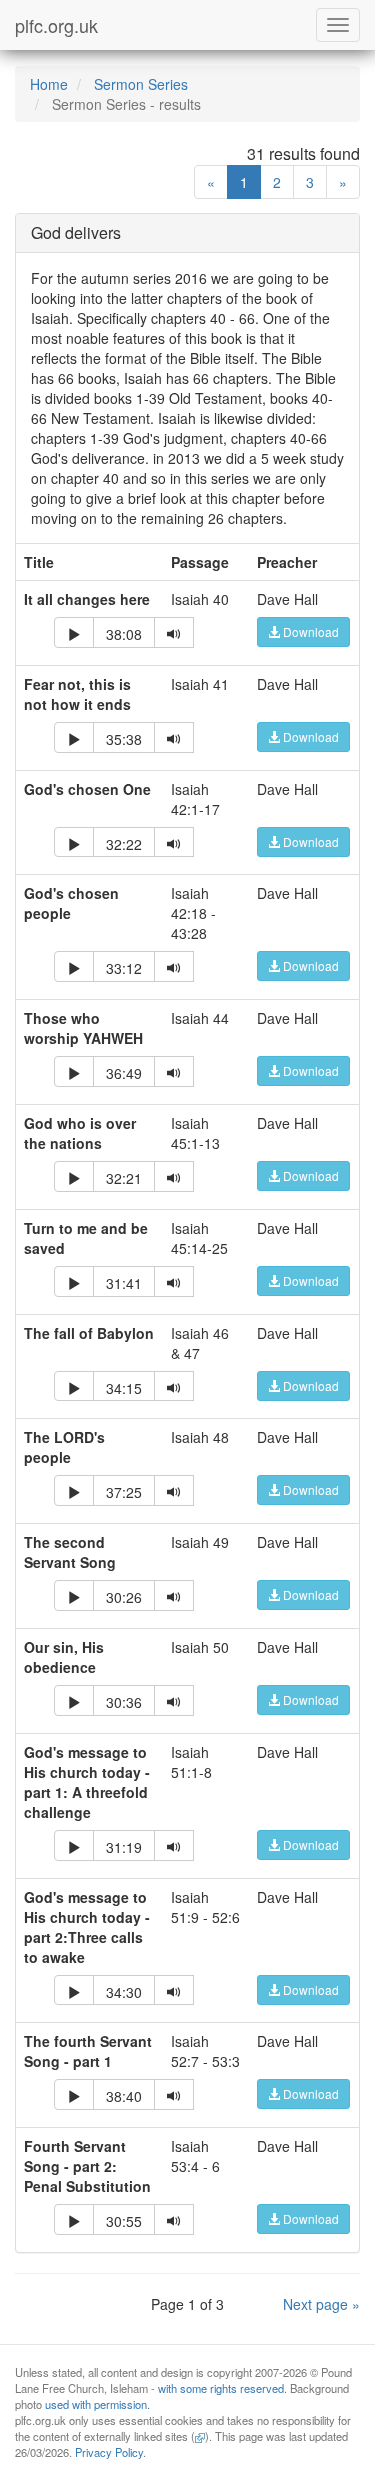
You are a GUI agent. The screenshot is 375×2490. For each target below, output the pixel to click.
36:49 (124, 1073)
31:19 (124, 1847)
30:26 (124, 1597)
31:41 (124, 1283)
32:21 (124, 1178)
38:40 (124, 2096)
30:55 (124, 2221)
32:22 (124, 844)
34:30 (124, 1992)
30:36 (124, 1702)
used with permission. (97, 2404)
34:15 (124, 1388)
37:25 (124, 1492)
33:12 (124, 968)
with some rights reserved (221, 2388)
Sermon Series (141, 84)
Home (49, 84)
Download (309, 631)
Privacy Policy (109, 2452)
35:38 (124, 739)
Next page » (321, 2304)
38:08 (124, 634)
